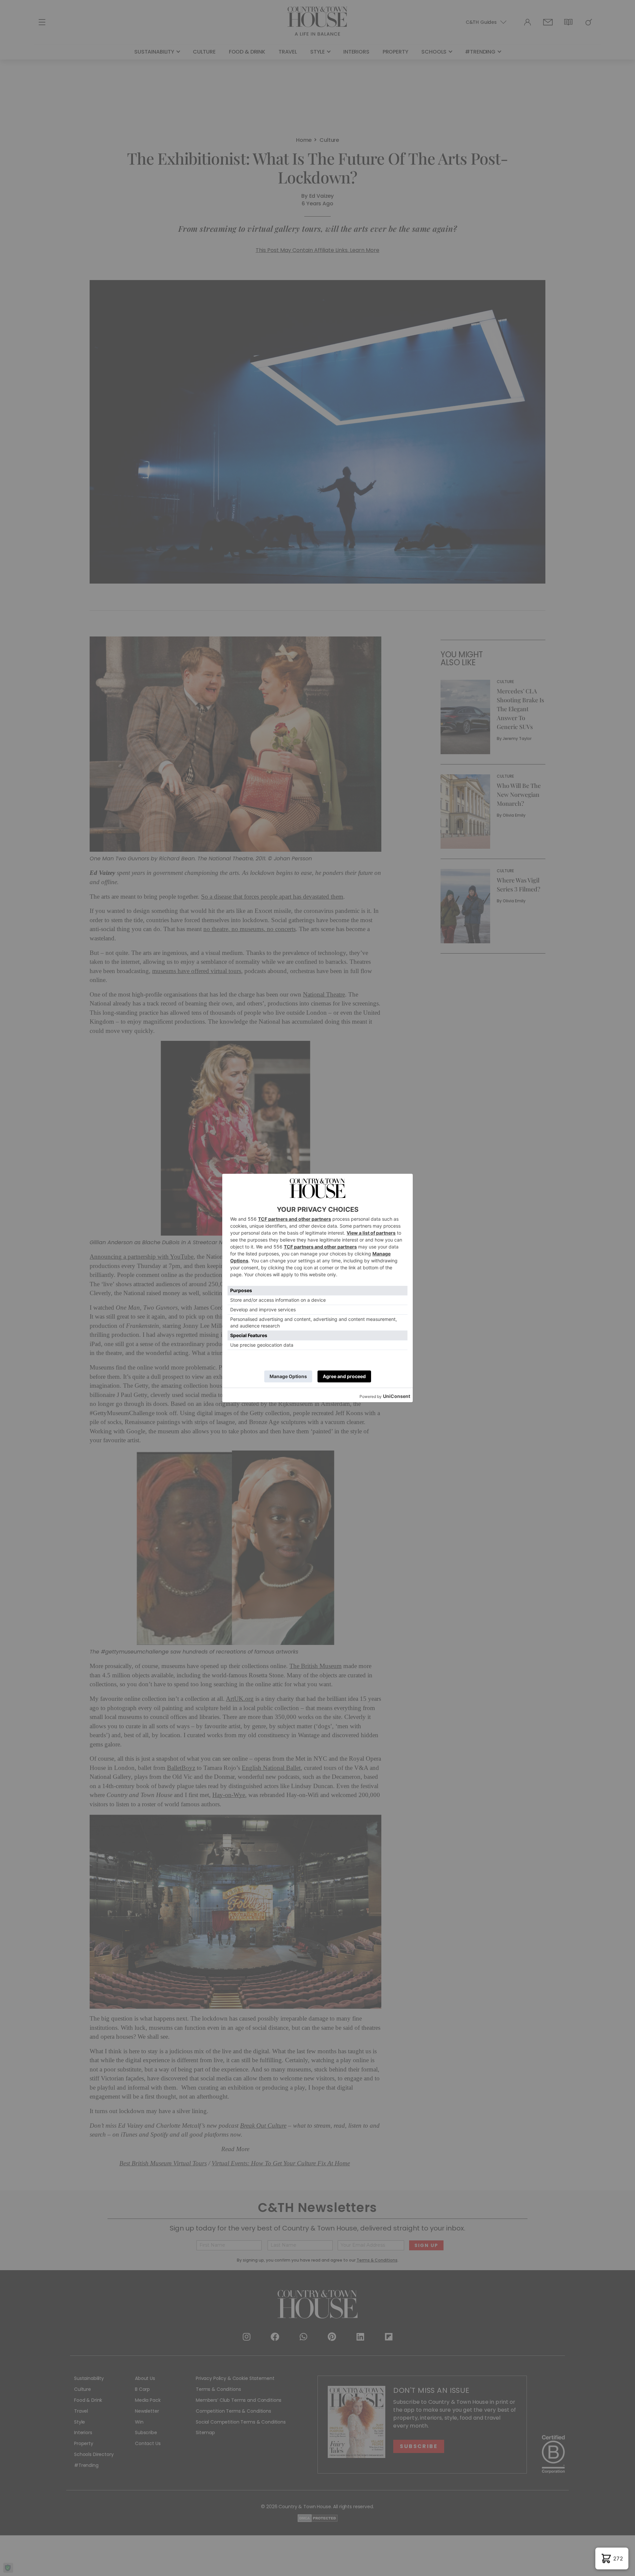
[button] (612, 2558)
